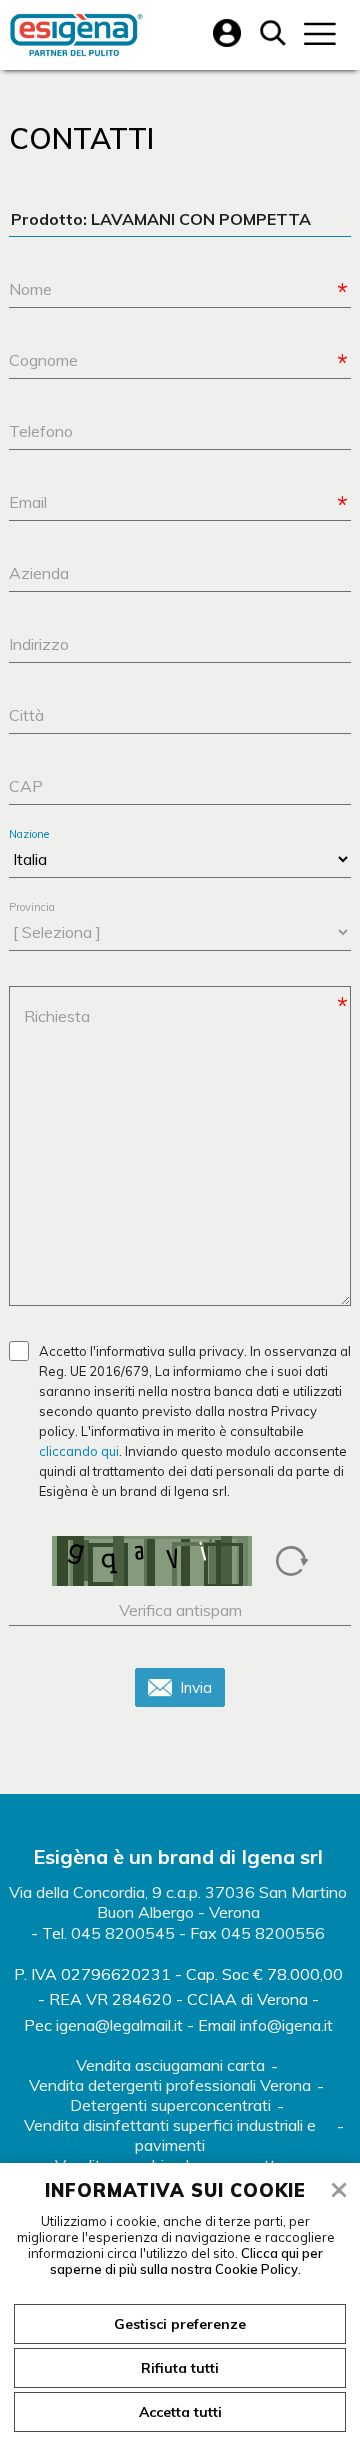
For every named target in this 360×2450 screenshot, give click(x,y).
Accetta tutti (180, 2412)
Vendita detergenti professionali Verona (170, 2085)
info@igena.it (286, 2025)
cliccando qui (79, 1451)
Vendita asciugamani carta (170, 2065)
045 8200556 (273, 1933)
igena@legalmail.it (119, 2025)
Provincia (32, 907)
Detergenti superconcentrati (170, 2105)
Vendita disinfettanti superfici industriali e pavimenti (170, 2135)
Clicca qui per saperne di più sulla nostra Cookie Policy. (186, 2261)
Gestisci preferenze (180, 2324)
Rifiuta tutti (180, 2368)
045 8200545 (123, 1933)
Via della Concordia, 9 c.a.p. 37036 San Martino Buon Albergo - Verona (178, 1902)
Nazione (29, 834)
